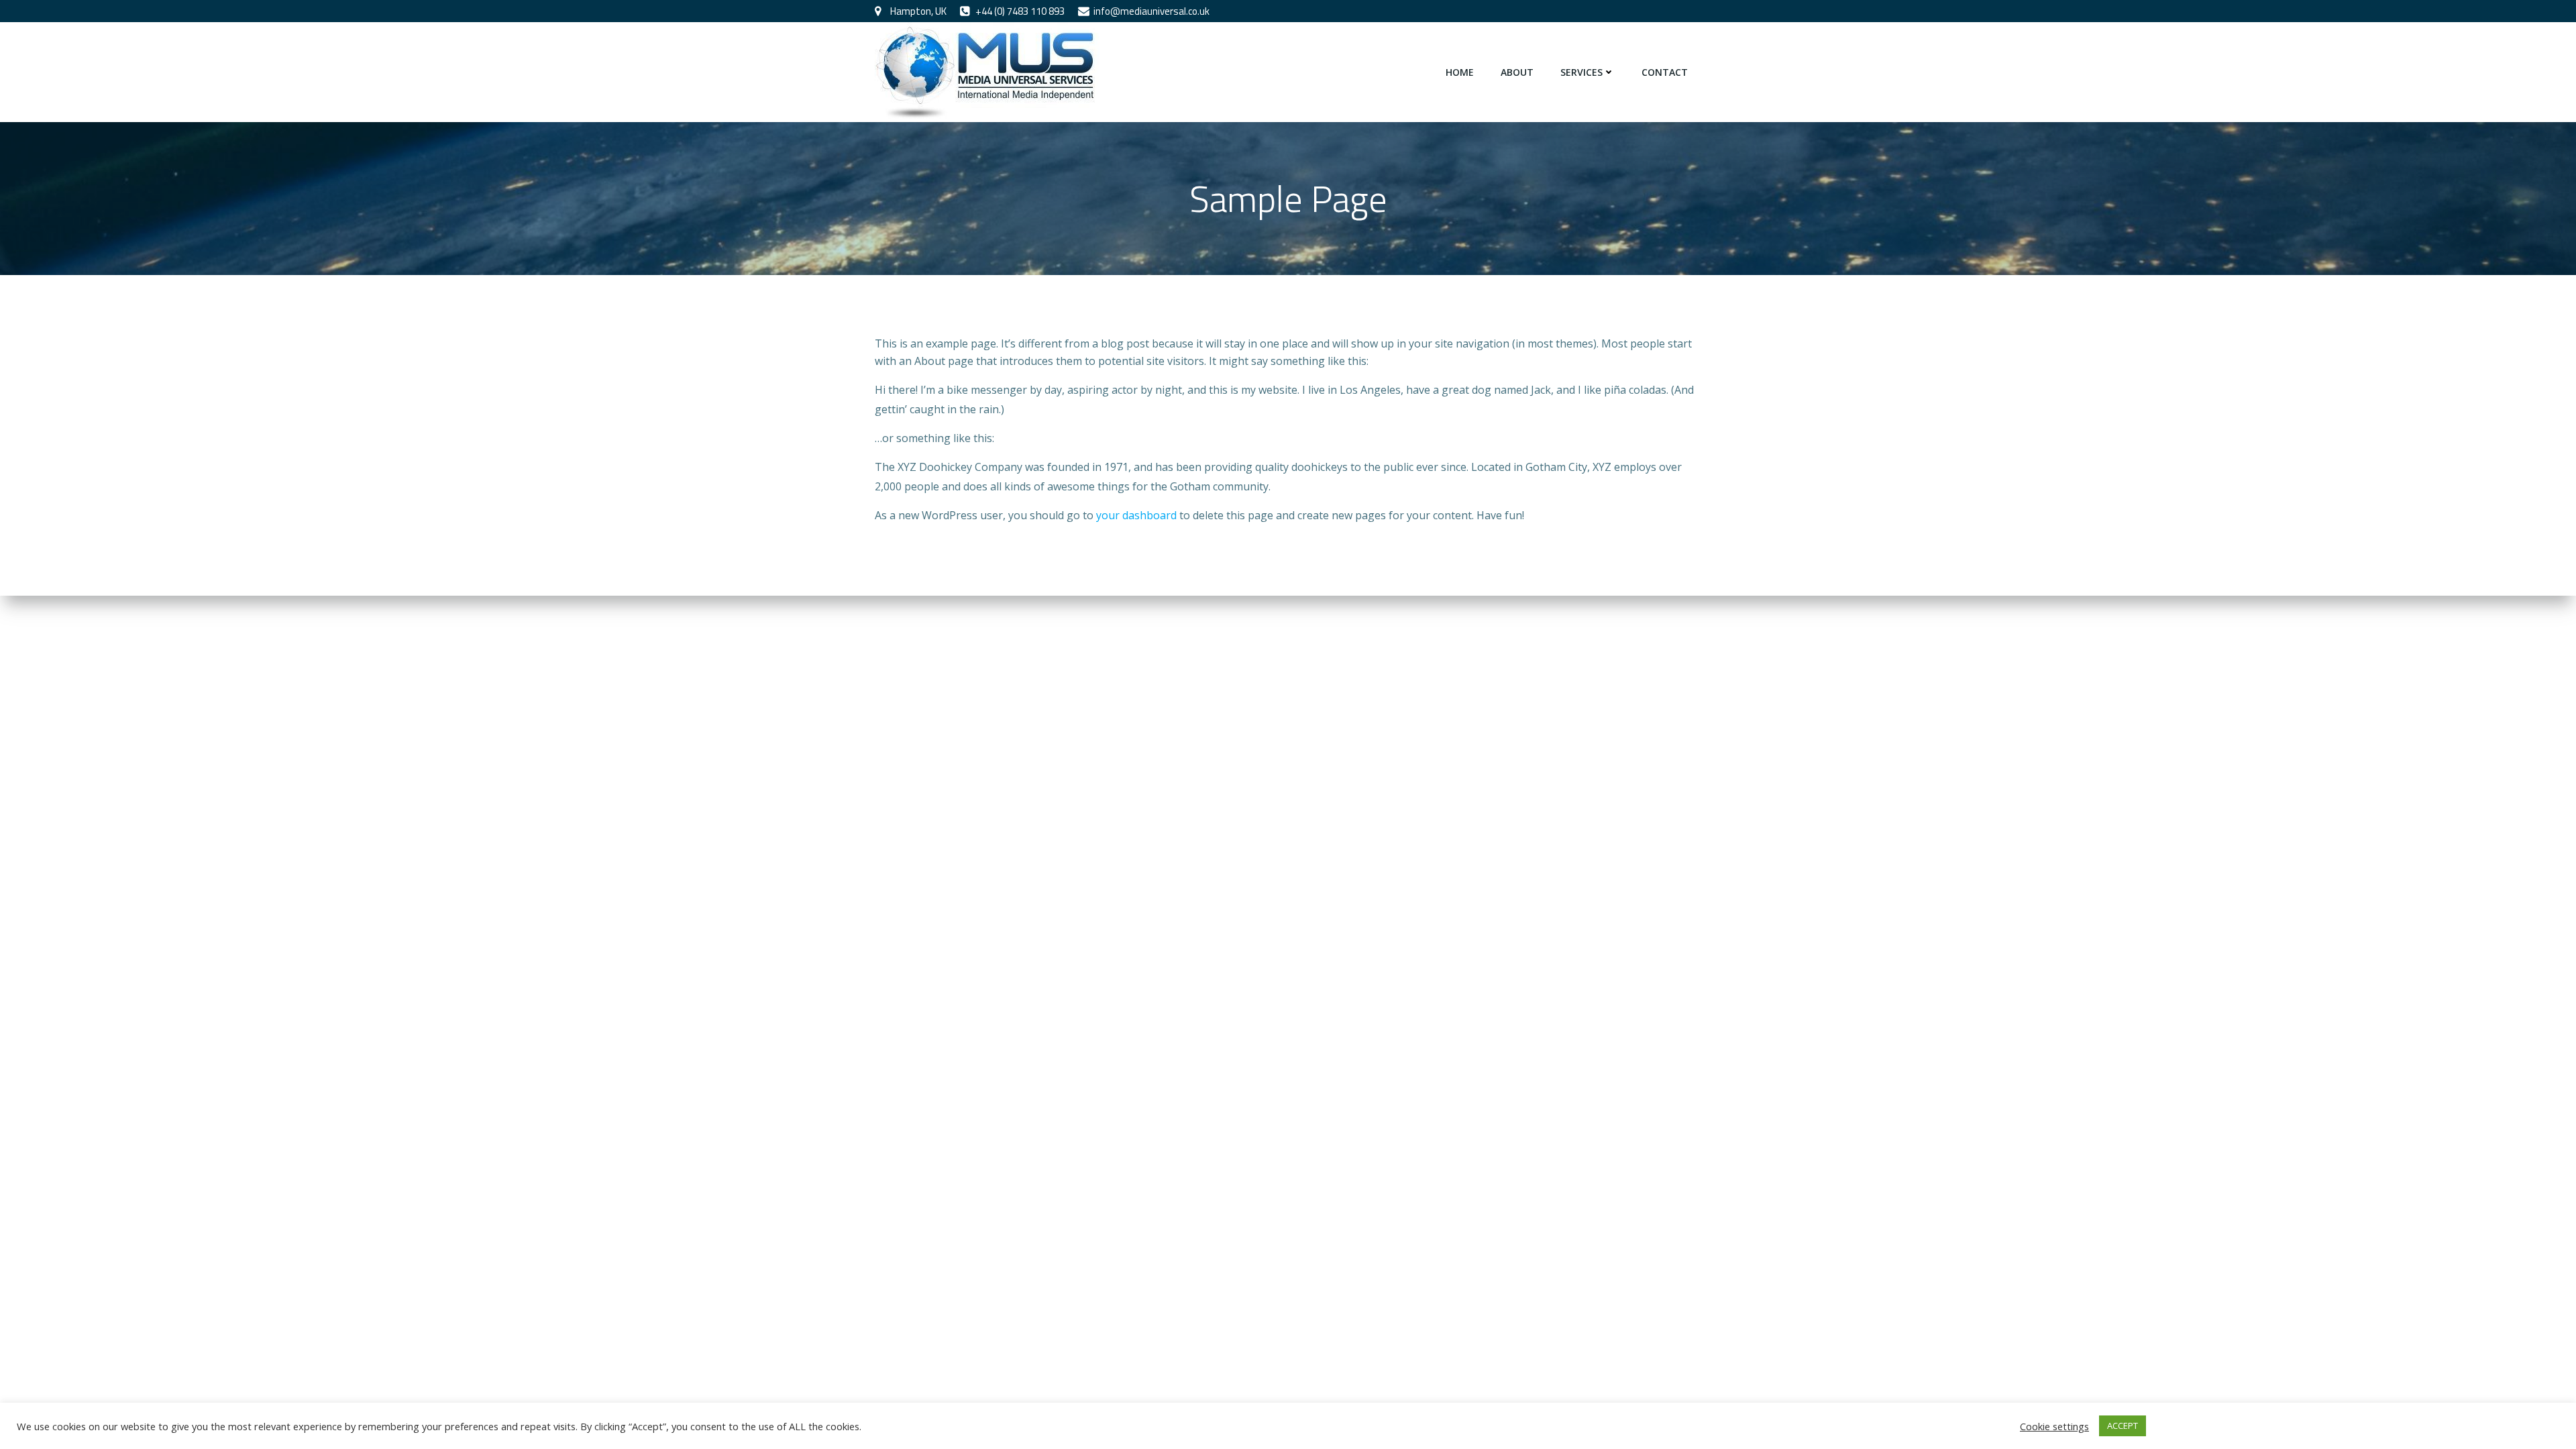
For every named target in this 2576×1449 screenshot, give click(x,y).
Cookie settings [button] (2054, 1426)
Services (1581, 72)
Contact (1665, 72)
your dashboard (1136, 515)
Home (1460, 72)
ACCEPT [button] (2123, 1426)
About (1517, 72)
